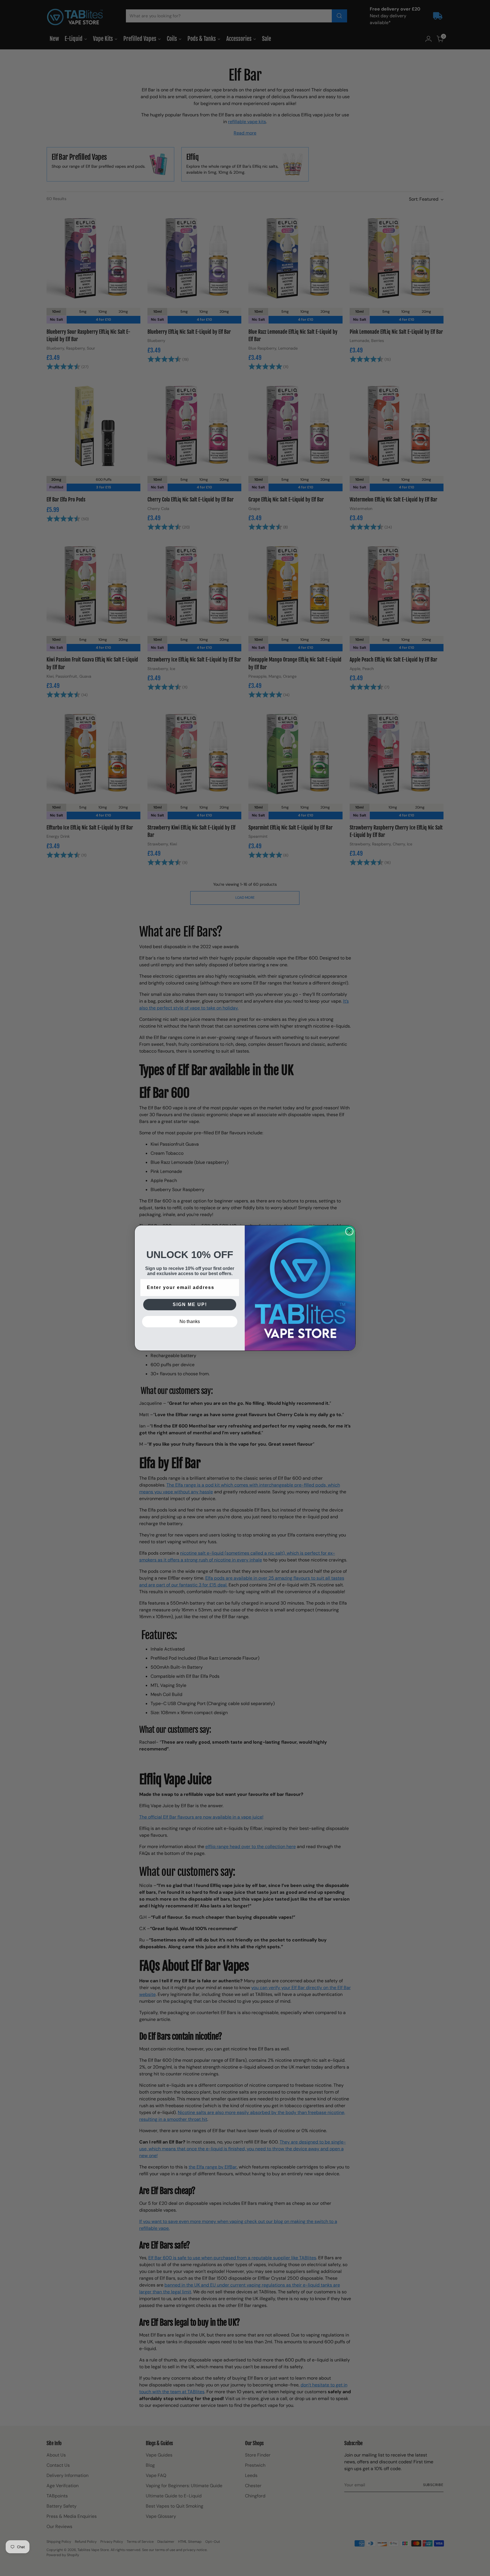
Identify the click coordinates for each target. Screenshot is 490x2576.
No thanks (190, 1321)
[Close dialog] (349, 1231)
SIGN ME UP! (190, 1304)
